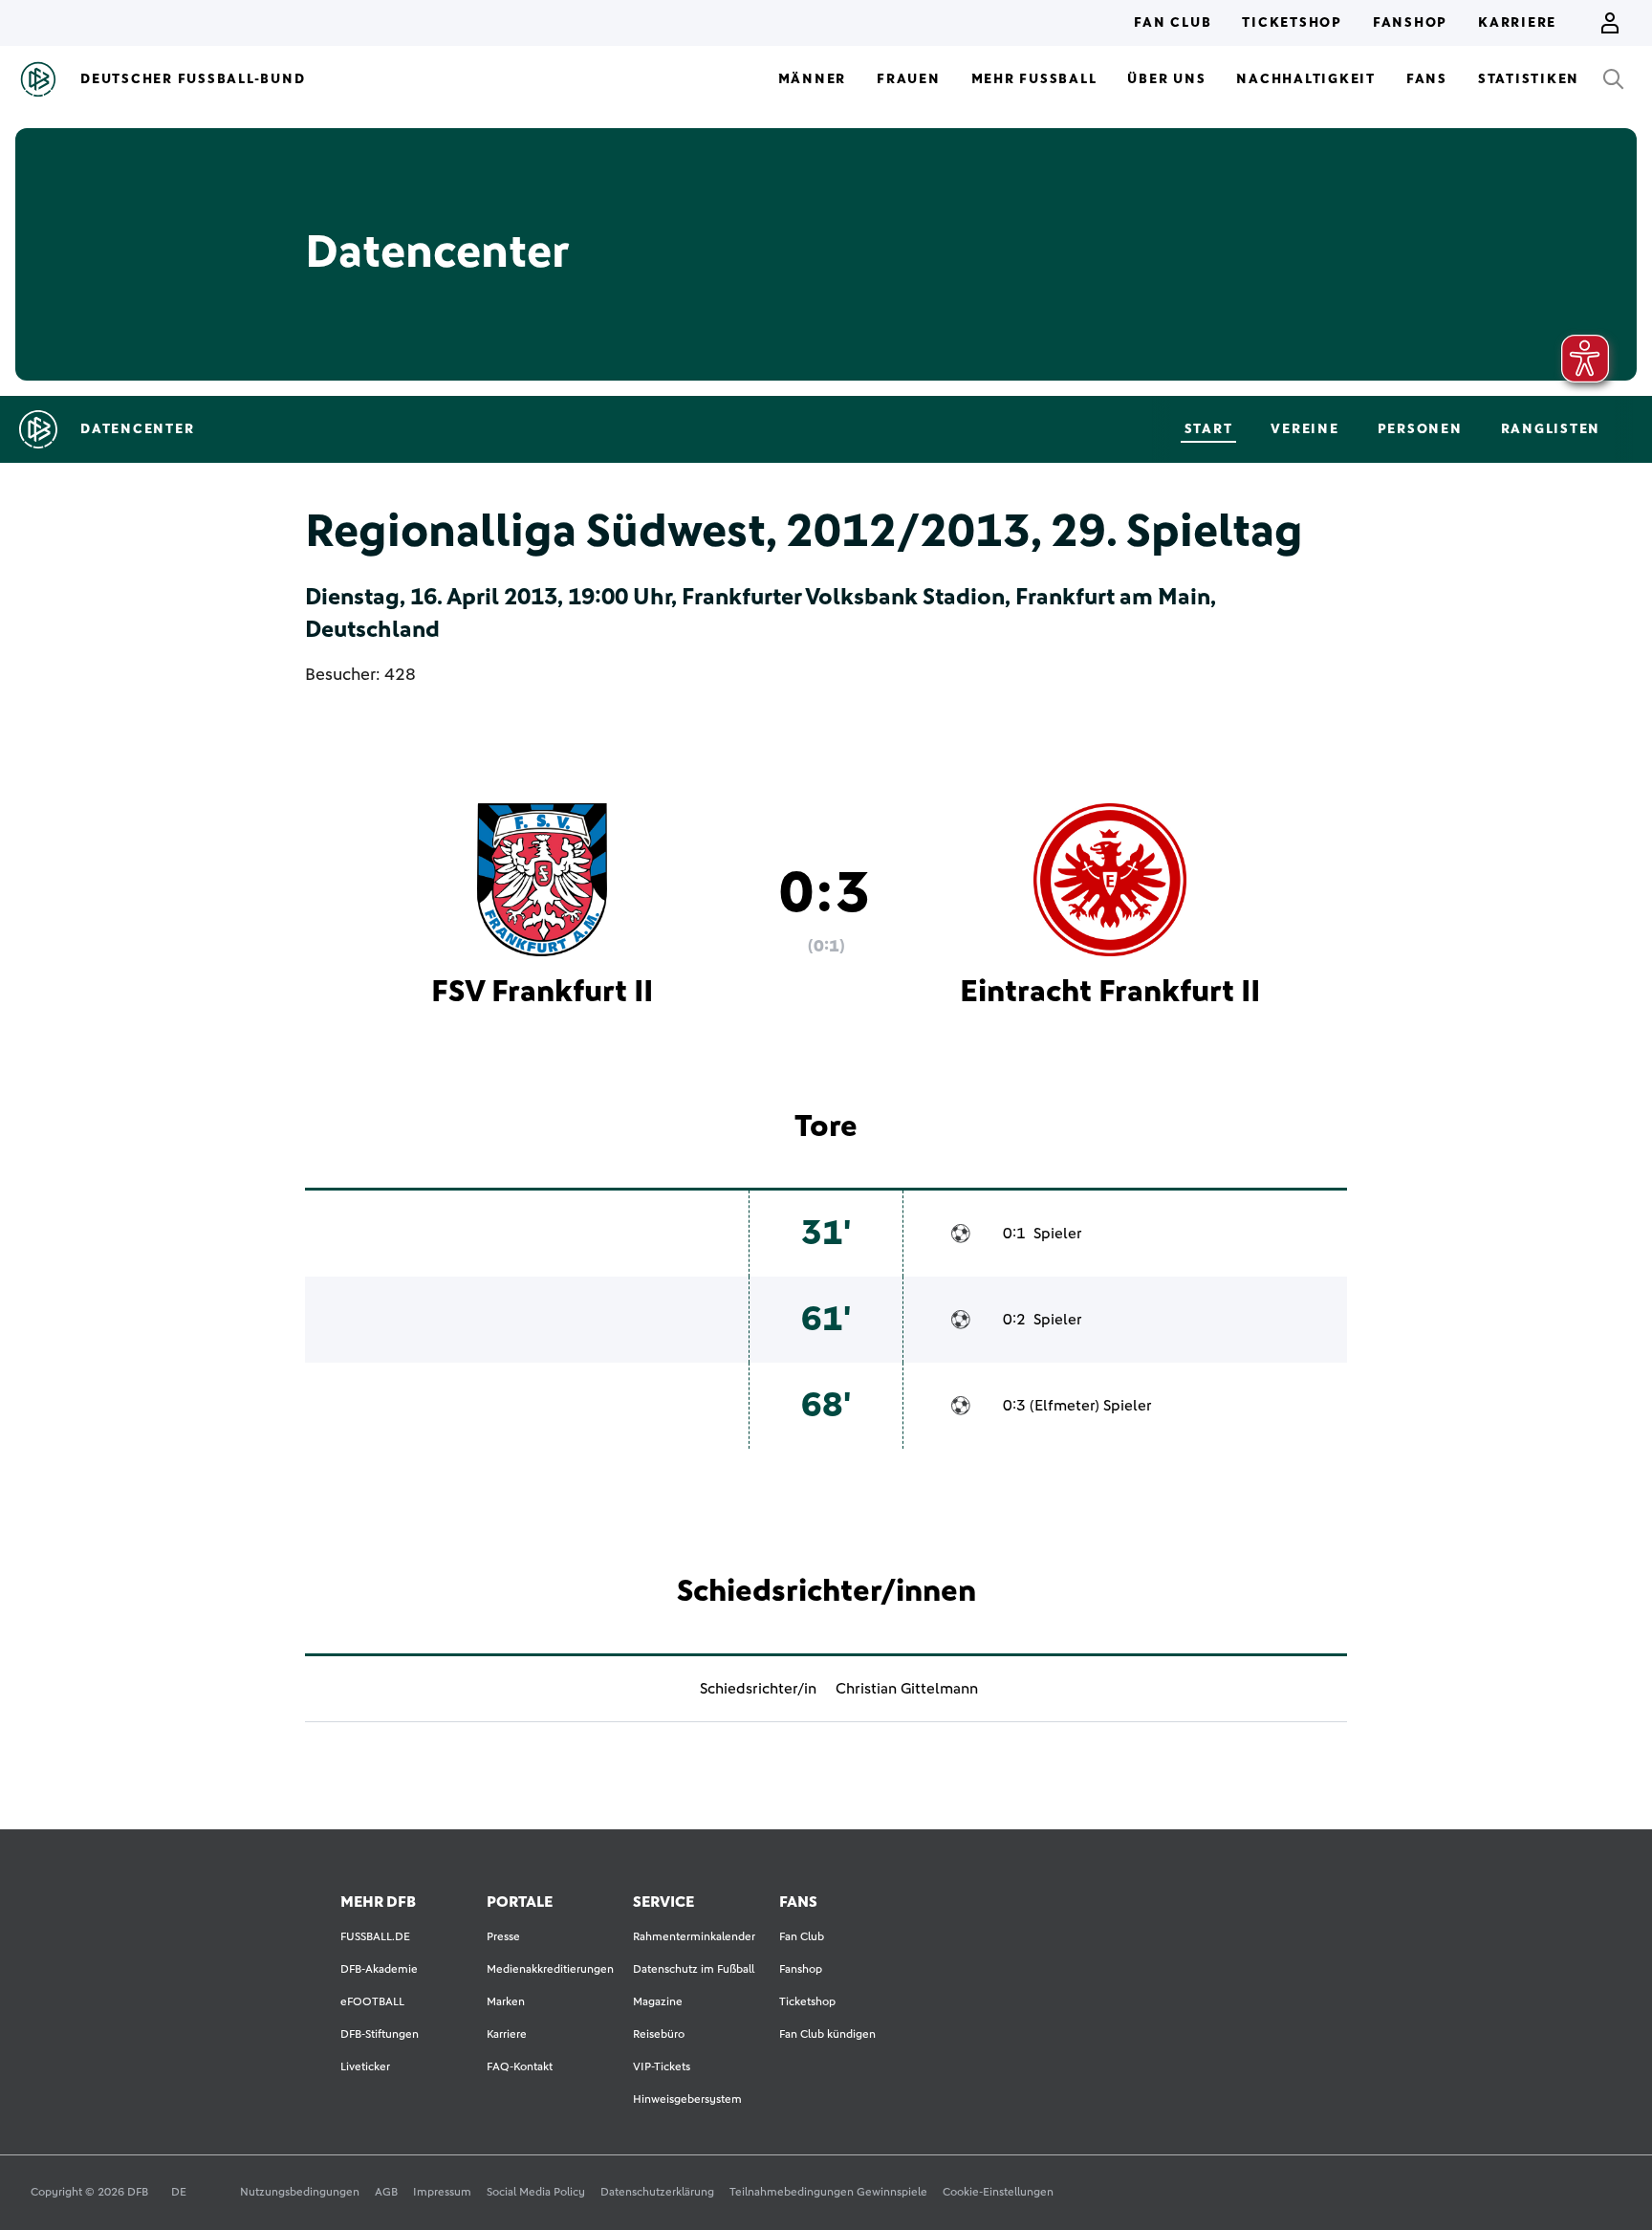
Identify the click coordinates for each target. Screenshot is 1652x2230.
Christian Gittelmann (907, 1689)
